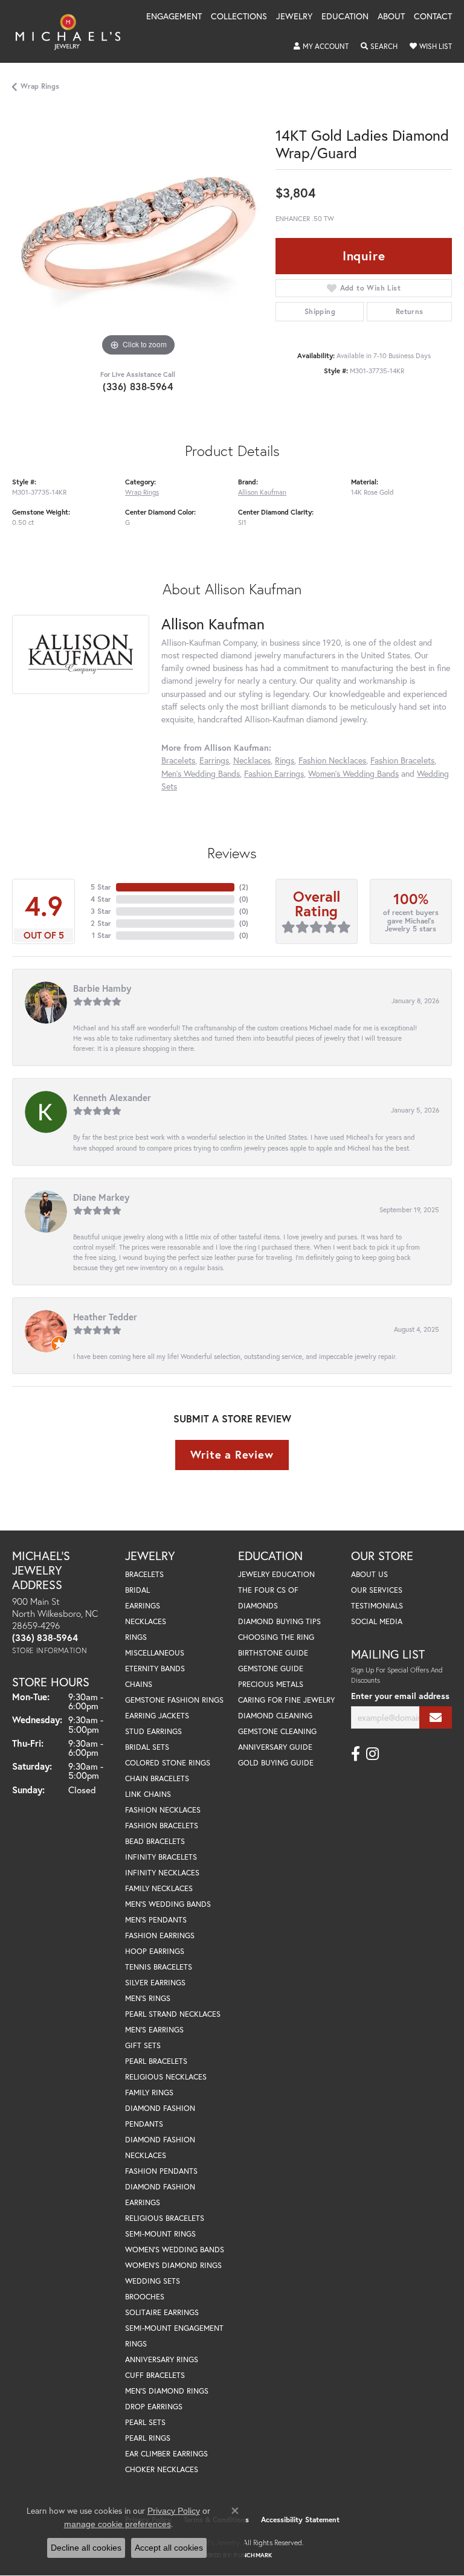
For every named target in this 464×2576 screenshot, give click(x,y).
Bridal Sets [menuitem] (147, 1747)
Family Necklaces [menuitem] (159, 1888)
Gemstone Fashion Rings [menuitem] (174, 1700)
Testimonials (377, 1606)
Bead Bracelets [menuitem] (155, 1841)
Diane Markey (101, 1197)
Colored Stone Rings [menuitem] (168, 1763)
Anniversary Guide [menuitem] (275, 1747)
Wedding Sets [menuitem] (153, 2281)
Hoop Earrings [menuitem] (155, 1951)
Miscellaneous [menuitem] (155, 1653)
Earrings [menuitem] (143, 1606)
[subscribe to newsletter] (436, 1717)
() (244, 887)
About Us (369, 1574)
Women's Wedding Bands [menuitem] (175, 2250)
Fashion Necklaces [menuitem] (163, 1810)
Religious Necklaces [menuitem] (166, 2077)
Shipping (320, 311)
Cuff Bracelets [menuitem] (155, 2375)
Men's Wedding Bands (201, 773)
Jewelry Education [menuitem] (276, 1574)
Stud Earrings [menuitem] (153, 1731)
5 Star (101, 887)
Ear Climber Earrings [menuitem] (166, 2454)
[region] (138, 234)
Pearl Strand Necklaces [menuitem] (173, 2014)
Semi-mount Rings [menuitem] (160, 2234)
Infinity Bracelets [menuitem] (161, 1857)
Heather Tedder (105, 1317)
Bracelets (178, 760)
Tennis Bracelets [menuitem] (159, 1967)
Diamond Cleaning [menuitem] (275, 1716)
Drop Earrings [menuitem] (154, 2407)
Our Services (377, 1590)
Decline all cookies (86, 2548)
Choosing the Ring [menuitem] (276, 1637)
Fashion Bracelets (402, 760)
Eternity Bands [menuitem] (155, 1669)
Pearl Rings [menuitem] (148, 2438)
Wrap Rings (40, 86)
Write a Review (232, 1454)
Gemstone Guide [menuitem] (271, 1669)
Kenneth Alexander (112, 1097)
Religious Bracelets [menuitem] (165, 2218)
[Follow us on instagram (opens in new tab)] (372, 1754)
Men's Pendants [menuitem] (156, 1920)
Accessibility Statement (300, 2520)
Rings (285, 760)
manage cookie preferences (118, 2524)
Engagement (174, 17)
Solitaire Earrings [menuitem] (162, 2312)
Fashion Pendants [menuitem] (161, 2171)
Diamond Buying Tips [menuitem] (279, 1621)
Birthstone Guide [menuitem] (273, 1653)
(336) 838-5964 (138, 386)
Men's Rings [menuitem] (148, 1998)
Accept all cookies (169, 2548)
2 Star (101, 923)
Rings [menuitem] (136, 1637)
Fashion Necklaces (332, 760)
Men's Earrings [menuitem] (154, 2030)
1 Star (101, 935)
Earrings (214, 760)
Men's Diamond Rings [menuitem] (167, 2391)
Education (345, 17)
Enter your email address (400, 1696)
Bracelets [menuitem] (144, 1574)
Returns (410, 311)
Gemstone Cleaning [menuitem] (277, 1731)
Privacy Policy (174, 2511)
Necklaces (252, 760)
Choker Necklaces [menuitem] (162, 2469)
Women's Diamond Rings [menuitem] (173, 2265)
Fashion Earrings (274, 773)
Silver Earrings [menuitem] (155, 1983)
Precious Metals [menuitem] (271, 1684)
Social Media (377, 1621)
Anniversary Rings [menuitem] (162, 2359)
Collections (239, 17)
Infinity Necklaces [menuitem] (162, 1873)
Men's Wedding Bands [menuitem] (168, 1904)
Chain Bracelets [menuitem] (157, 1778)
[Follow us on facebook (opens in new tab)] (356, 1754)
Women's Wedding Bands (353, 773)
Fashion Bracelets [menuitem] (162, 1826)
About (391, 17)
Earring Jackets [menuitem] (157, 1716)
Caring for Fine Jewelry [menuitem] (286, 1700)
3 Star (101, 911)
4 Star (101, 899)
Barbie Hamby (102, 988)
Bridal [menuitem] (137, 1590)
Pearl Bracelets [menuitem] (156, 2061)
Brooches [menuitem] (145, 2297)
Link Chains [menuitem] (148, 1794)
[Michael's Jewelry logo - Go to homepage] (74, 31)
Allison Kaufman (262, 492)
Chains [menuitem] (139, 1684)
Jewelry (294, 17)
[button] (321, 47)
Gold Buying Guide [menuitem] (276, 1763)
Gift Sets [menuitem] (143, 2045)
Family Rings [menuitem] (149, 2093)
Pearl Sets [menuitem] (145, 2422)
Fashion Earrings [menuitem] (160, 1935)
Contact (433, 17)
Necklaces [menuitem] (146, 1621)
